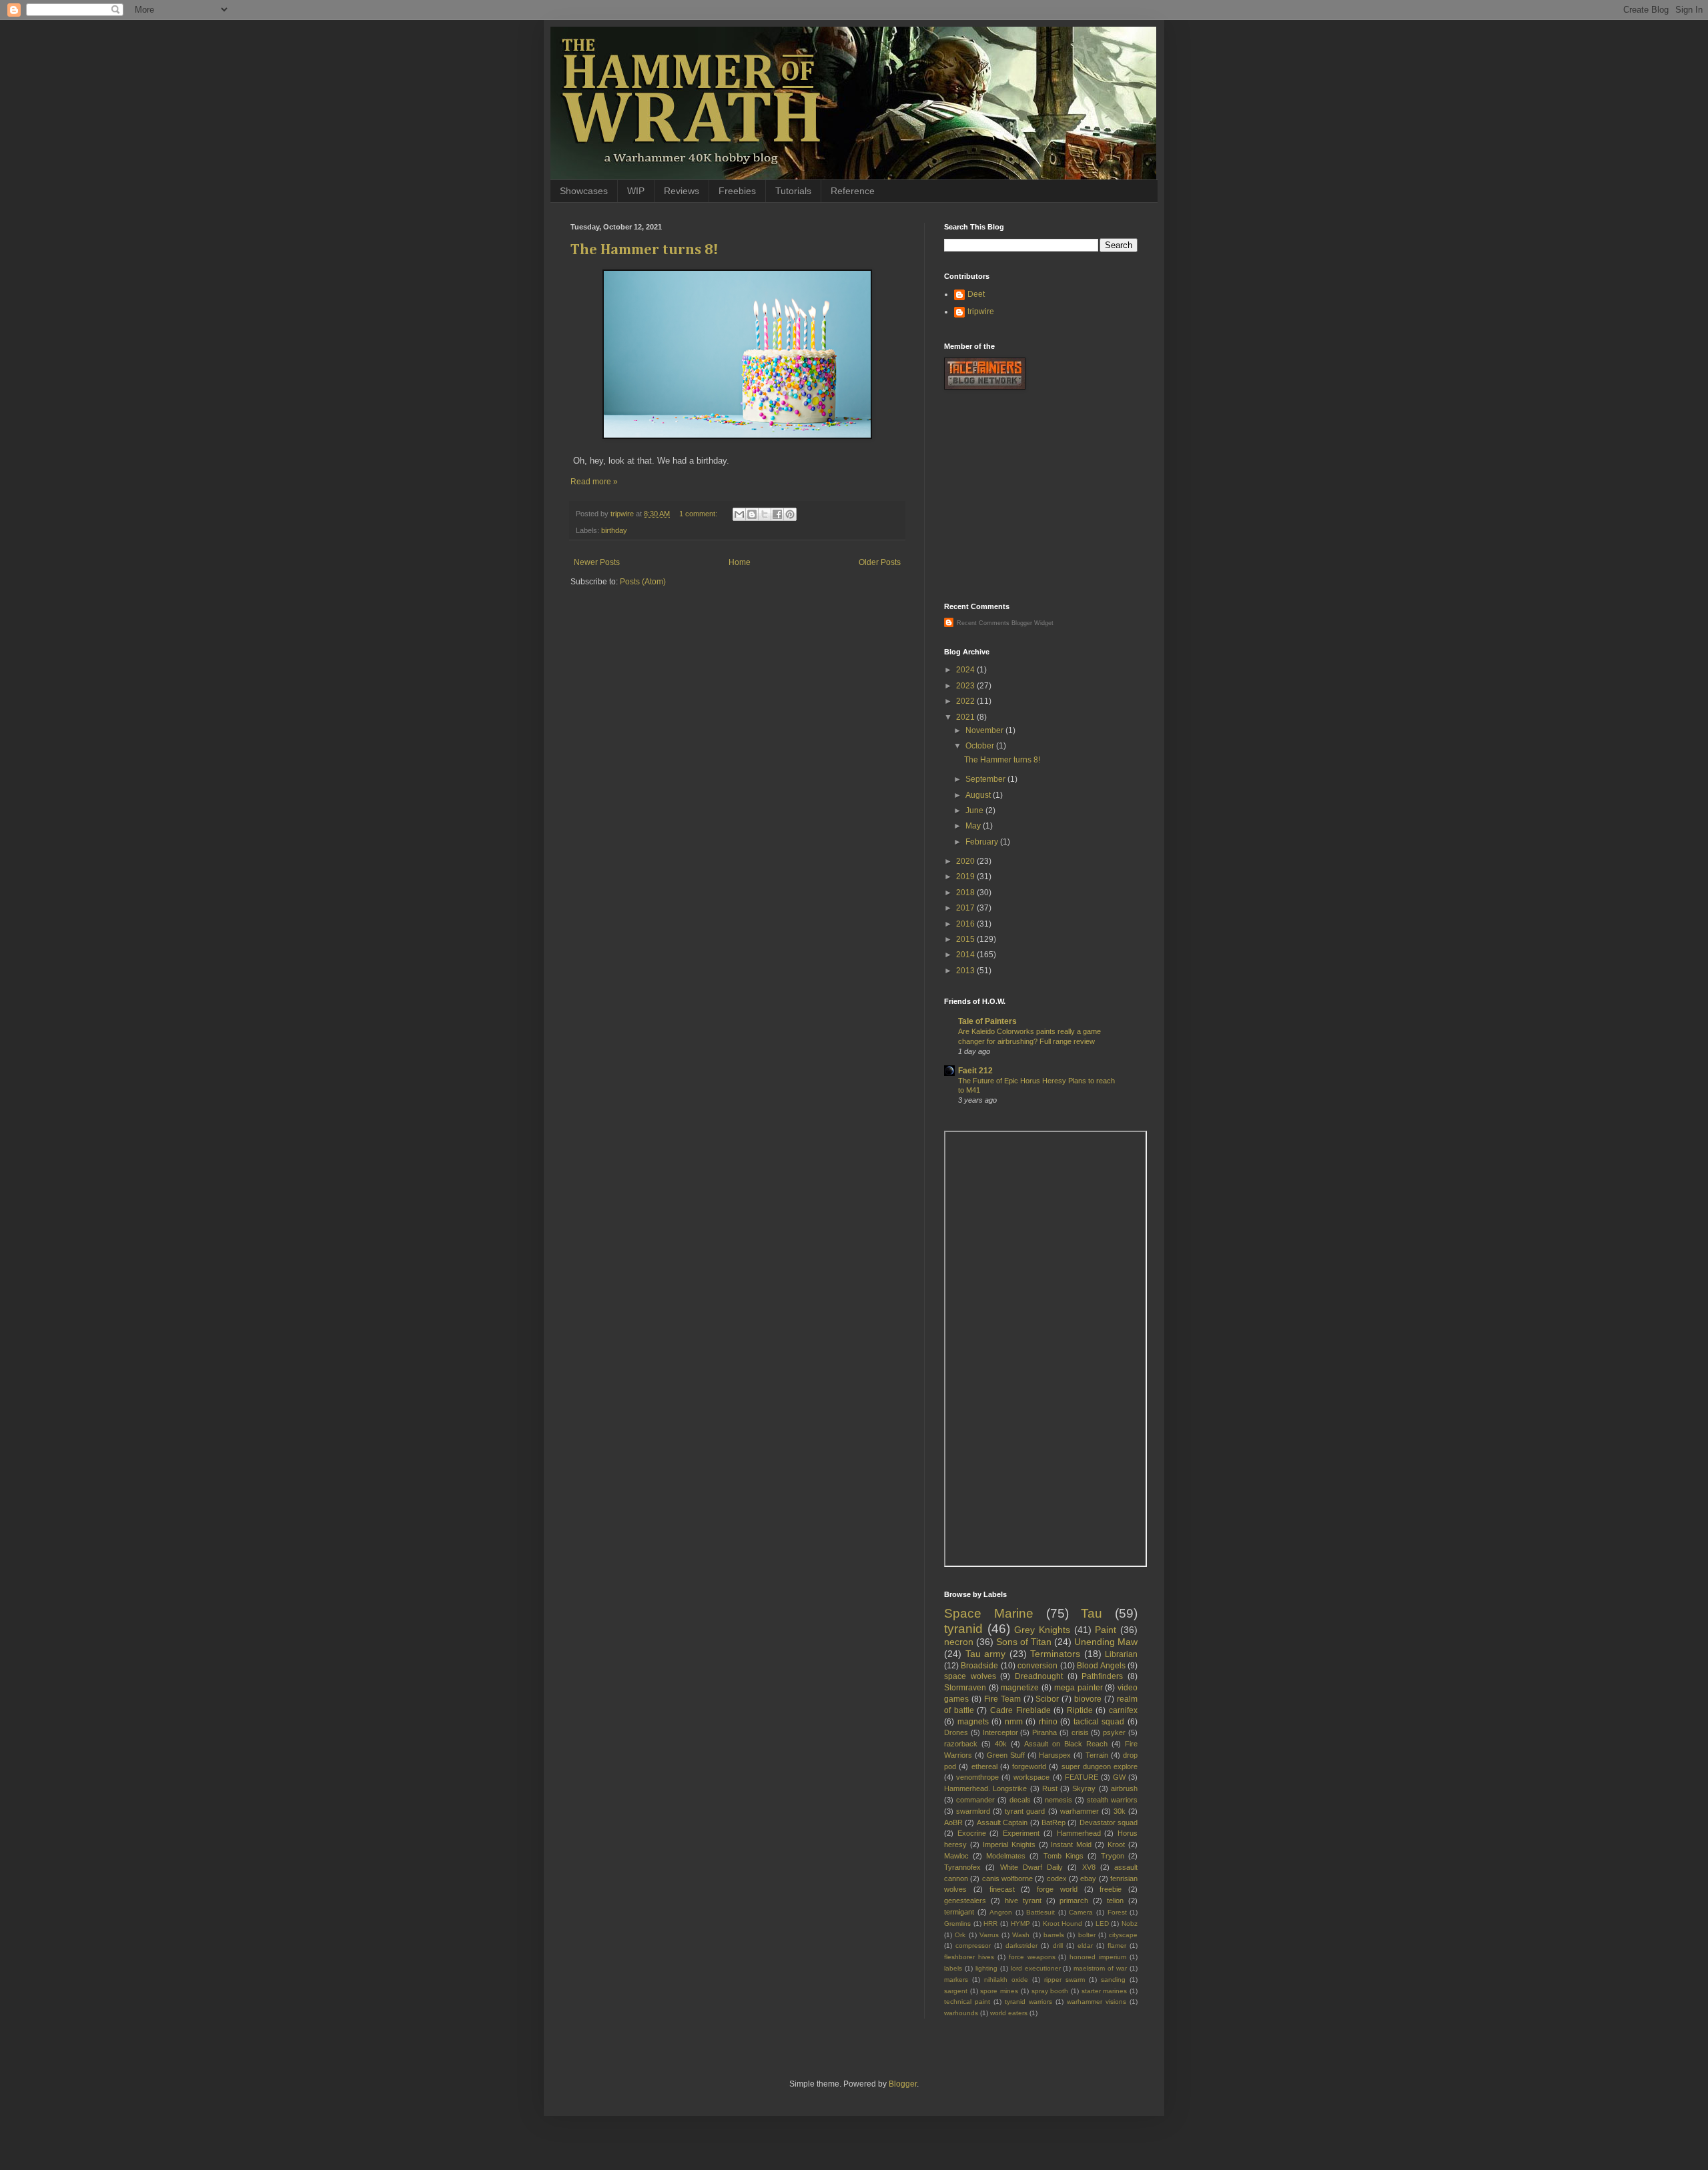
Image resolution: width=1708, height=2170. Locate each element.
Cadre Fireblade (1020, 1710)
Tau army (986, 1654)
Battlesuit (1040, 1912)
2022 (966, 701)
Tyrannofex (962, 1867)
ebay (1088, 1878)
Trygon (1113, 1856)
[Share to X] (765, 514)
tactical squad (1099, 1722)
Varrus (989, 1935)
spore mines (999, 1991)
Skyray (1084, 1788)
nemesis (1058, 1800)
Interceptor (1000, 1732)
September (986, 779)
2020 (966, 861)
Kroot (1116, 1844)
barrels (1054, 1935)
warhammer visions (1097, 2002)
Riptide (1080, 1710)
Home (740, 562)
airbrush (1124, 1788)
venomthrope (977, 1777)
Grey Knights (1042, 1630)
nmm (1014, 1722)
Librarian (1121, 1654)
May (974, 826)
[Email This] (739, 514)
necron (959, 1642)
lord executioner (1036, 1968)
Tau (1092, 1613)
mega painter (1079, 1688)
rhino (1048, 1722)
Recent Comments (983, 623)
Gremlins (957, 1924)
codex (1057, 1878)
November (985, 730)
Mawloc (956, 1856)
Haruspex (1055, 1755)
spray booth (1050, 1991)
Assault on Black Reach (1066, 1744)
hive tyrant (1023, 1901)
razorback (961, 1744)
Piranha (1044, 1732)
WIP (636, 191)
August (979, 795)
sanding (1113, 1980)
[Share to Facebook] (777, 514)
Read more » (594, 482)
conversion (1037, 1666)
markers (956, 1980)
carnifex (1123, 1710)
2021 (966, 717)
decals (1020, 1800)
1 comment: (699, 514)
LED (1102, 1924)
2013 (966, 971)
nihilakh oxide (1006, 1980)
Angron (1001, 1912)
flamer (1117, 1946)
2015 (966, 939)
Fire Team (1002, 1699)
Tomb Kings (1063, 1856)
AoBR (953, 1822)
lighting (986, 1968)
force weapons (1032, 1957)
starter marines (1105, 1991)
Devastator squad (1109, 1822)
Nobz (1130, 1924)
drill (1058, 1946)
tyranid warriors (1028, 2002)
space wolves (970, 1676)
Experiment (1021, 1833)
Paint (1106, 1630)
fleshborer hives (969, 1957)
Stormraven (965, 1688)
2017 (966, 908)
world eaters (1009, 2013)
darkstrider (1021, 1946)
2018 (966, 893)
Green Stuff (1006, 1755)
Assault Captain (1002, 1822)
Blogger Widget (1032, 623)
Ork (960, 1935)
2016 (966, 924)
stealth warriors (1112, 1800)
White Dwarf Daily (1032, 1867)
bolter (1087, 1935)
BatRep (1053, 1822)
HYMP (1020, 1924)
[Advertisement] (1044, 496)
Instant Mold (1071, 1844)
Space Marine (989, 1613)
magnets (973, 1722)
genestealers (965, 1901)
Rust (1050, 1788)
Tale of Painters (987, 1021)
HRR (990, 1924)
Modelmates (1006, 1856)
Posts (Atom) (643, 582)
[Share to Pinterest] (790, 514)
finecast (1002, 1889)
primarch (1074, 1901)
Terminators (1055, 1654)
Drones (956, 1732)
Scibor (1047, 1699)
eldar (1085, 1946)
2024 (966, 670)
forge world (1057, 1889)
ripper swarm (1064, 1980)
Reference (853, 191)
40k (1001, 1744)
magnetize (1020, 1688)
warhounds (961, 2013)
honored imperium (1098, 1957)
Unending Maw (1106, 1642)
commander (975, 1800)
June (975, 810)
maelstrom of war (1100, 1968)
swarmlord (973, 1811)
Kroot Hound (1063, 1924)
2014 (966, 955)
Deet (976, 294)
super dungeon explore (1100, 1766)
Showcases (584, 191)
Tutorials (793, 191)
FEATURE (1082, 1777)
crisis (1080, 1732)
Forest (1117, 1912)
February (983, 842)
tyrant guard (1025, 1811)
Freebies (737, 191)
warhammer (1080, 1811)
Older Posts (880, 562)
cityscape (1123, 1935)
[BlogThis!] (752, 514)
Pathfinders (1102, 1676)
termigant (959, 1912)
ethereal (984, 1766)
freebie (1111, 1889)
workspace (1031, 1777)
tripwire (981, 312)
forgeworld (1029, 1766)
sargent (956, 1991)
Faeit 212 (975, 1071)
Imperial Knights (1009, 1844)
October (981, 746)
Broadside (979, 1666)
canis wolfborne (1007, 1878)
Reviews (682, 191)
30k (1120, 1811)
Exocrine (972, 1833)
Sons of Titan (1024, 1642)
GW (1119, 1777)
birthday (614, 530)
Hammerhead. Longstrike (985, 1788)
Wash (1021, 1935)
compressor (973, 1946)
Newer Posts (597, 562)
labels (953, 1968)
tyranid (963, 1629)
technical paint (967, 2002)
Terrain (1097, 1755)
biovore (1088, 1699)
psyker (1114, 1732)
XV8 (1089, 1867)
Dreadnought (1039, 1676)
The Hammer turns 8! (645, 250)
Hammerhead (1079, 1833)
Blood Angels (1101, 1666)
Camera (1081, 1912)
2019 (966, 877)
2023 (966, 686)
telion (1115, 1901)
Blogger (903, 2084)
